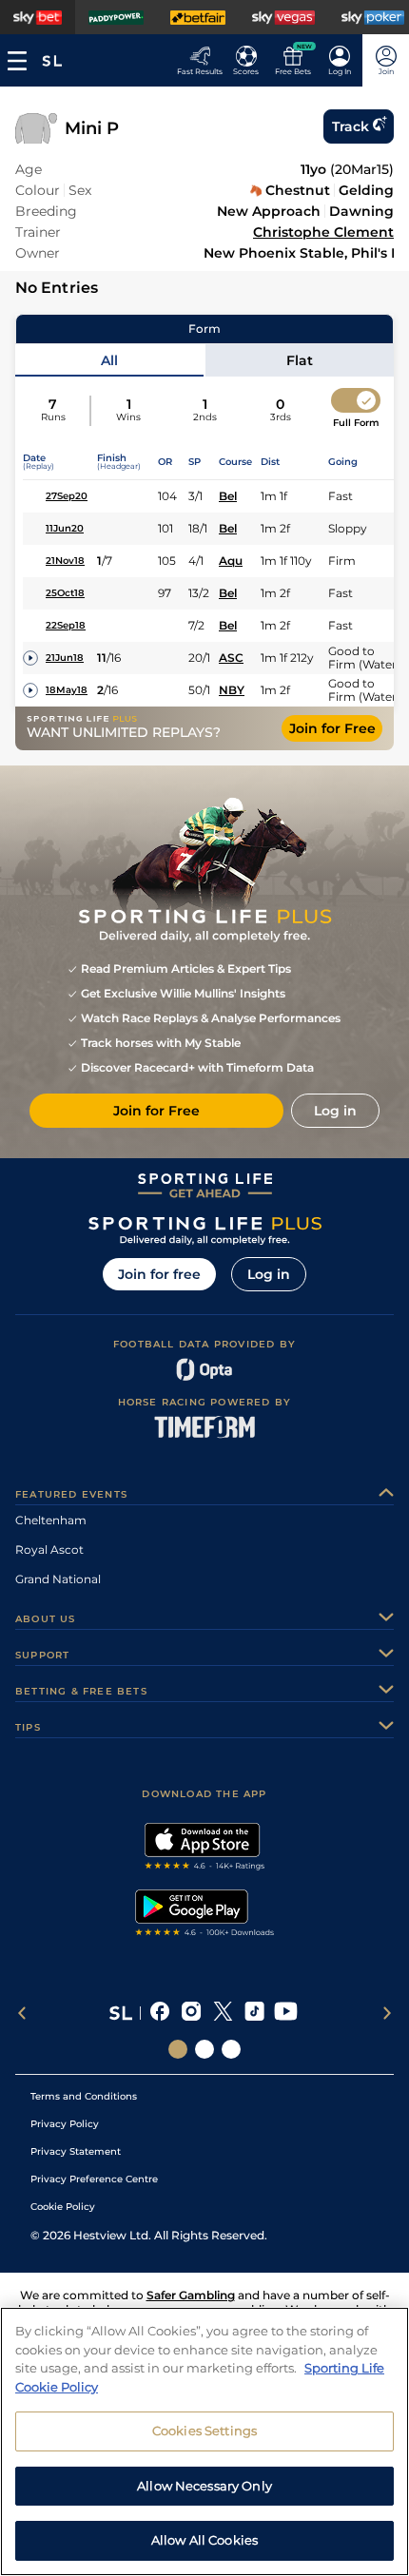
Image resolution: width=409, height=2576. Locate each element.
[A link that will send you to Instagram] (192, 2013)
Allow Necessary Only (204, 2486)
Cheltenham (51, 1520)
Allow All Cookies (204, 2540)
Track (351, 126)
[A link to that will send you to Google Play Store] (205, 1915)
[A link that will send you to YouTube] (286, 2013)
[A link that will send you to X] (223, 2013)
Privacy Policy (65, 2124)
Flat (300, 360)
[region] (204, 2441)
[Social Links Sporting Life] (178, 2049)
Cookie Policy (63, 2207)
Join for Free (332, 728)
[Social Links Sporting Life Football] (231, 2049)
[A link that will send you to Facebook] (160, 2013)
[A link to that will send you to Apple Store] (205, 1849)
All (109, 360)
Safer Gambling (191, 2295)
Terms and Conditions (84, 2096)
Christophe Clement (323, 232)
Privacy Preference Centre (94, 2179)
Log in (269, 1274)
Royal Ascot (49, 1549)
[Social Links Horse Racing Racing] (204, 2049)
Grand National (58, 1579)
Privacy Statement (76, 2151)
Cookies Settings (204, 2431)
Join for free (159, 1274)
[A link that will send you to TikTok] (254, 2013)
